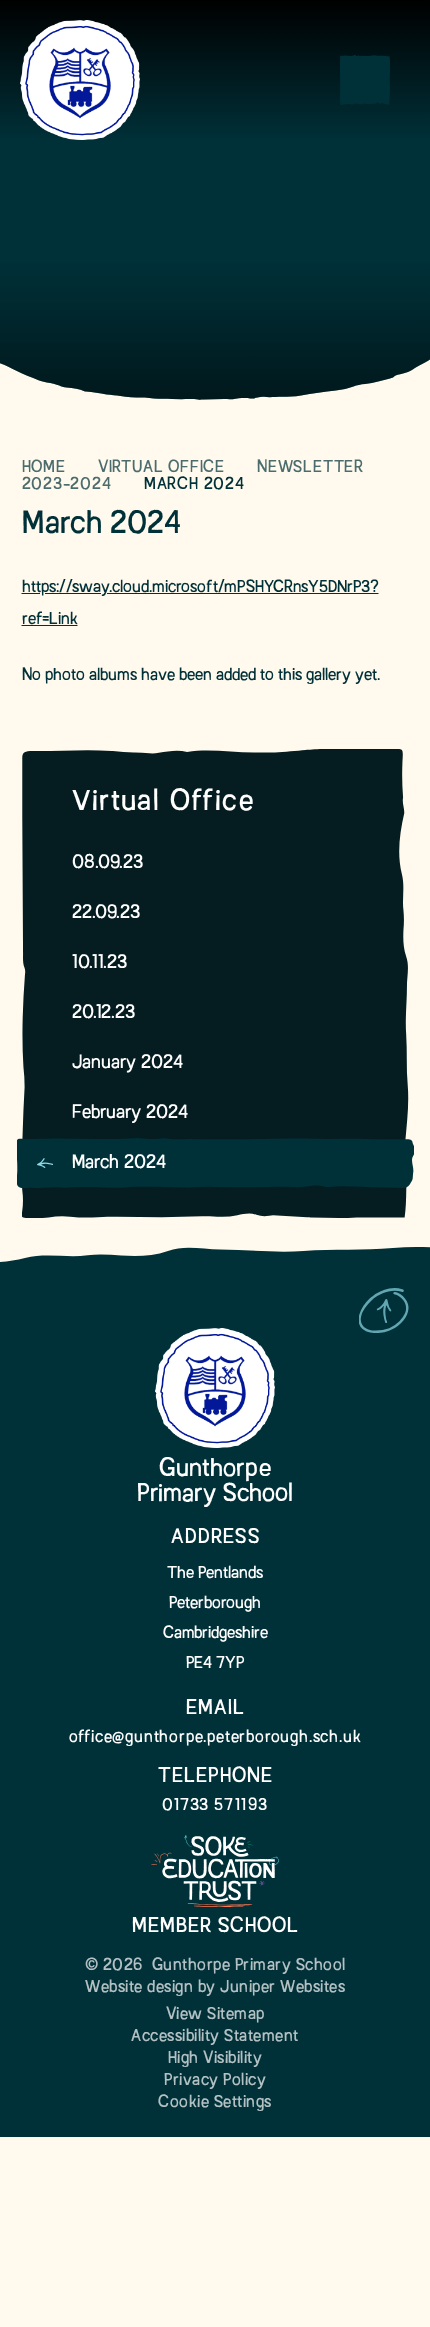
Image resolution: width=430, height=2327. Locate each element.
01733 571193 (215, 1806)
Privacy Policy (215, 2081)
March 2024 (194, 485)
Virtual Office (161, 468)
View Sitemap (215, 2015)
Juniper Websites (282, 1988)
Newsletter (310, 468)
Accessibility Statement (215, 2037)
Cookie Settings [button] (215, 2103)
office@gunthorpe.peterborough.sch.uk (215, 1738)
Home (44, 468)
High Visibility (215, 2059)
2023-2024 (67, 485)
